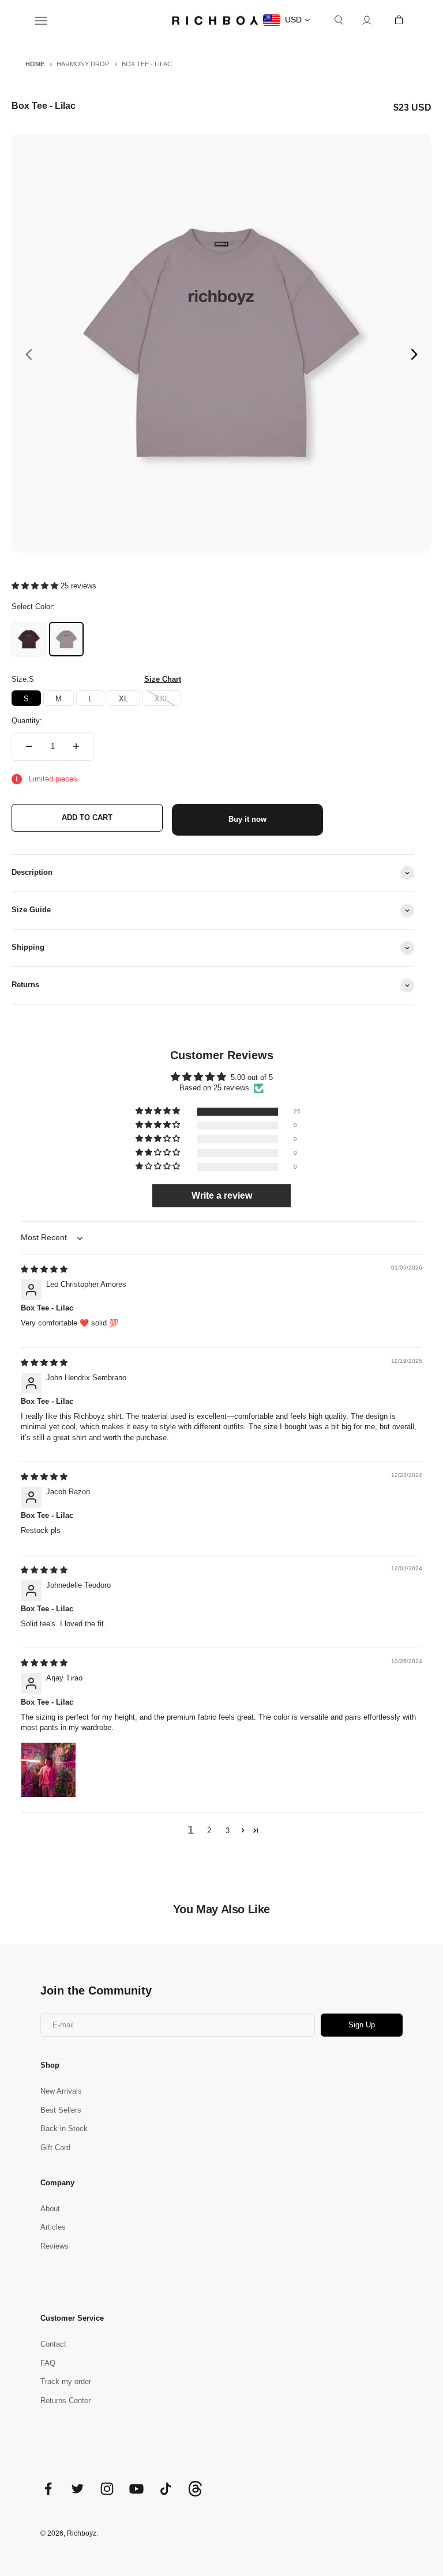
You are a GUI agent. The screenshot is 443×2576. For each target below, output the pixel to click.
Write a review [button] (222, 1196)
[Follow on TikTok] (166, 2489)
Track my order (66, 2382)
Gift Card (55, 2148)
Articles (53, 2227)
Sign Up (362, 2025)
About (50, 2209)
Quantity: (27, 721)
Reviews (55, 2246)
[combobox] (287, 20)
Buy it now (247, 819)
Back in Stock (64, 2129)
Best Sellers (61, 2110)
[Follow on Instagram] (107, 2489)
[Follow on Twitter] (78, 2489)
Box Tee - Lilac (147, 64)
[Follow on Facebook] (48, 2489)
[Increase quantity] (76, 746)
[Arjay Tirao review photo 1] (48, 1770)
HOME (35, 64)
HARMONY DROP (83, 64)
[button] (36, 586)
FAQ (48, 2363)
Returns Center (65, 2401)
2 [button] (209, 1831)
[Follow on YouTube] (136, 2489)
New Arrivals (61, 2091)
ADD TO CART (87, 817)
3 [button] (228, 1831)
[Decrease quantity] (29, 746)
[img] (44, 1269)
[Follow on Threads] (195, 2494)
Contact (53, 2344)
